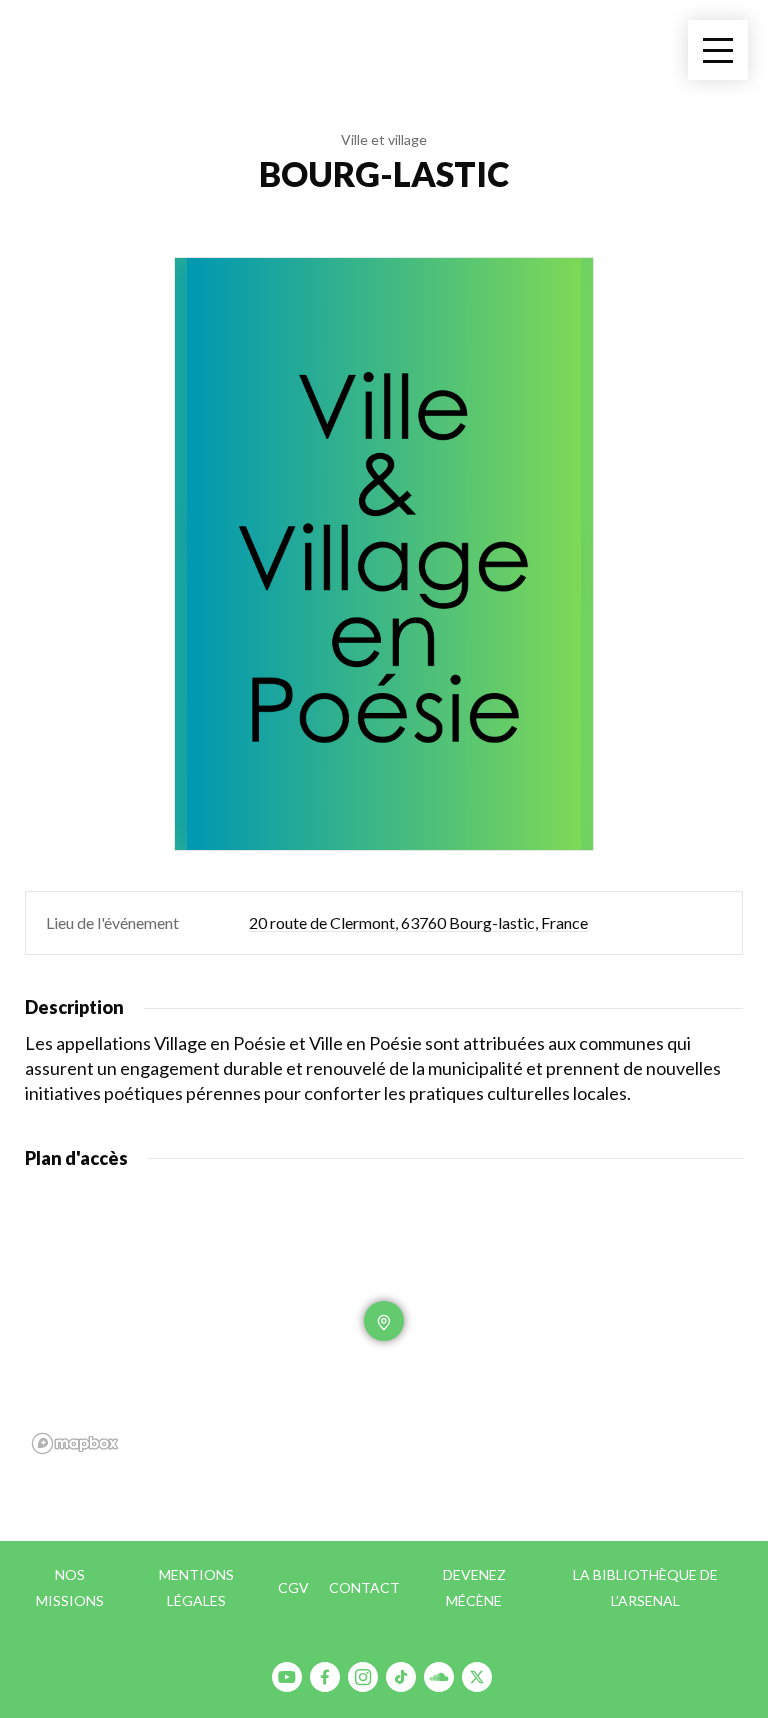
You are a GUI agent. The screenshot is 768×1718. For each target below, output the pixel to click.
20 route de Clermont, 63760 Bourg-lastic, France (418, 922)
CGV (293, 1587)
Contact (364, 1587)
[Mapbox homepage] (75, 1443)
